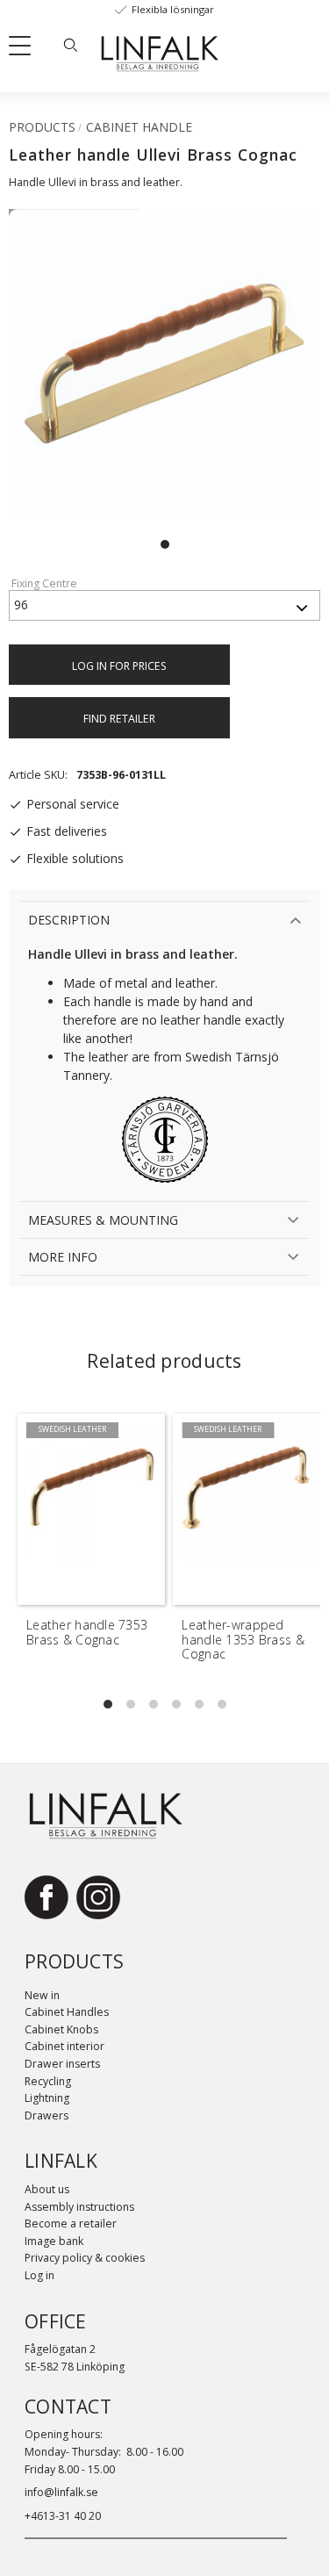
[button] (26, 49)
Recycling (48, 2081)
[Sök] (70, 45)
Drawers (46, 2115)
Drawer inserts (62, 2064)
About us (47, 2189)
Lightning (47, 2098)
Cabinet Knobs (61, 2029)
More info (63, 1257)
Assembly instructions (79, 2207)
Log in (39, 2275)
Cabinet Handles (67, 2012)
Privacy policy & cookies (85, 2258)
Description (69, 920)
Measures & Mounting (103, 1220)
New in (42, 1995)
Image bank (54, 2241)
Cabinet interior (64, 2046)
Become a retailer (71, 2223)
